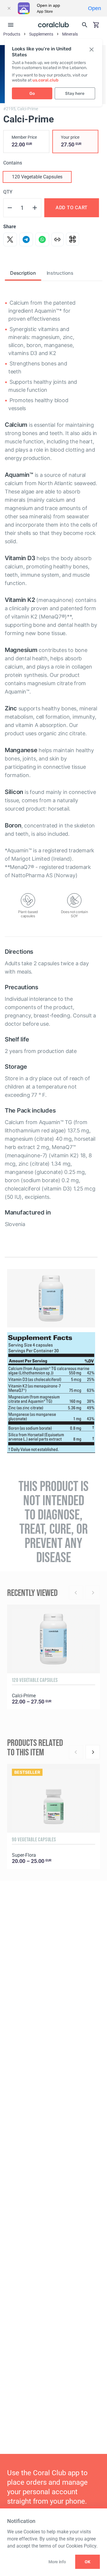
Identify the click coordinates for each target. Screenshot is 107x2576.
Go (32, 94)
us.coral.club (45, 80)
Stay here (75, 94)
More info (57, 2562)
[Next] (93, 1752)
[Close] (9, 8)
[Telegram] (26, 239)
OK (88, 2562)
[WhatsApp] (42, 239)
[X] (10, 239)
